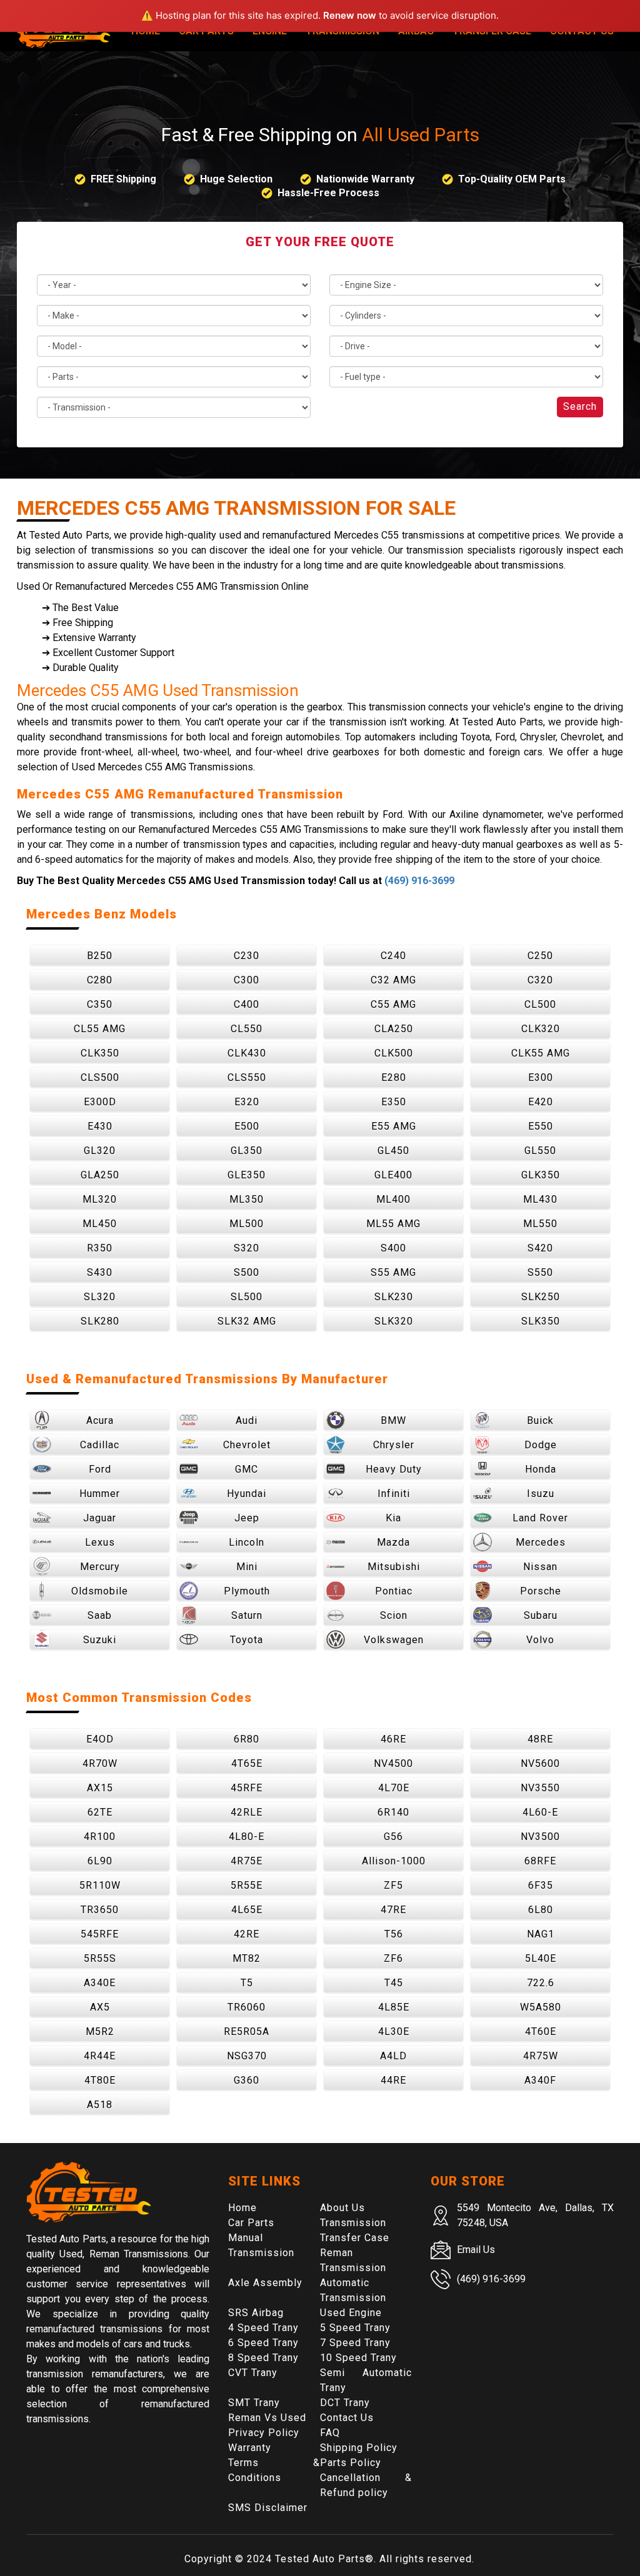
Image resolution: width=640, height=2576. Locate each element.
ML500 (247, 1224)
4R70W (100, 1763)
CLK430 (247, 1053)
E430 (100, 1126)
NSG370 (247, 2056)
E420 (541, 1102)
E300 (541, 1077)
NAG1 (541, 1934)
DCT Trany (345, 2403)
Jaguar (100, 1518)
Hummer (100, 1494)
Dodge (541, 1445)
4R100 (100, 1837)
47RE (393, 1910)
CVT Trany (253, 2373)
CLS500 (100, 1077)
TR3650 (100, 1910)
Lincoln (247, 1542)
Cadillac (100, 1445)
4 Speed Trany (263, 2328)
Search (580, 406)
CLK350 (100, 1053)
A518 (100, 2105)
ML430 (540, 1199)
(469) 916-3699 (419, 881)
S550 (540, 1272)
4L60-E (540, 1812)
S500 (247, 1272)
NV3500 (540, 1837)
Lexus (100, 1542)
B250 (100, 956)
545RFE (100, 1934)
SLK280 (100, 1321)
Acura (100, 1420)
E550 (541, 1126)
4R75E (247, 1861)
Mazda (393, 1542)
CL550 (247, 1029)
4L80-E (247, 1837)
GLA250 (100, 1175)
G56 (393, 1837)
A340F (540, 2080)
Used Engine (351, 2313)
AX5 (100, 2007)
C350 (100, 1004)
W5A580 (541, 2007)
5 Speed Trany (355, 2328)
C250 (540, 956)
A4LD (393, 2056)
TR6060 (247, 2007)
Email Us (476, 2250)
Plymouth (247, 1591)
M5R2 (100, 2031)
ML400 (393, 1199)
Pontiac (394, 1591)
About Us (342, 2208)
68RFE (540, 1861)
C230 (247, 956)
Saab (100, 1615)
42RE (247, 1934)
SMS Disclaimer (268, 2508)
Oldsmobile (100, 1591)
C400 (247, 1004)
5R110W (100, 1885)
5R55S (100, 1958)
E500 (247, 1126)
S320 (247, 1248)
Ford (100, 1469)
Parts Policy (351, 2463)
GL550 (540, 1151)
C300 (247, 980)
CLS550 (247, 1077)
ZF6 (393, 1958)
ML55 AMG (393, 1224)
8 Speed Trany (263, 2358)
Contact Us (347, 2418)
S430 (100, 1272)
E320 (247, 1102)
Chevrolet (247, 1445)
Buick (540, 1420)
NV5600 (540, 1763)
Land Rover (540, 1518)
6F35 (541, 1885)
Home (242, 2208)
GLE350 (247, 1175)
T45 (394, 1983)
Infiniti (394, 1494)
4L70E (394, 1788)
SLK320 (394, 1321)
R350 (100, 1248)
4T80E (100, 2080)
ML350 (247, 1199)
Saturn (247, 1615)
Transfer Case (355, 2238)
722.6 (541, 1983)
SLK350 (541, 1321)
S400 (393, 1248)
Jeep (247, 1518)
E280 (394, 1077)
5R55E (247, 1885)
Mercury (100, 1567)
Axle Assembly (265, 2283)
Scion (394, 1615)
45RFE (247, 1788)
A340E (100, 1983)
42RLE (247, 1812)
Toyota (247, 1640)
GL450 (393, 1151)
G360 (247, 2080)
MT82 (247, 1958)
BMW (393, 1420)
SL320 (100, 1297)
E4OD (100, 1739)
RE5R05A (247, 2031)
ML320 (100, 1199)
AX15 (100, 1788)
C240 (393, 956)
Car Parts (251, 2223)
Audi (247, 1420)
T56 (394, 1934)
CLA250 (394, 1029)
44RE (393, 2080)
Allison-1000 (394, 1861)
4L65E (247, 1910)
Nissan (540, 1567)
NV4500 (393, 1763)
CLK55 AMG (541, 1053)
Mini (247, 1567)
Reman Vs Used (267, 2418)
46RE (393, 1739)
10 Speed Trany (358, 2358)
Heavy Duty (394, 1469)
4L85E (394, 2007)
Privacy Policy (264, 2433)
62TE (100, 1812)
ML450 (100, 1224)
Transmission (353, 2223)
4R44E (100, 2056)
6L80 (541, 1910)
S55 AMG (393, 1272)
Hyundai (247, 1494)
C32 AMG (393, 980)
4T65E (247, 1763)
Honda (541, 1469)
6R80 (247, 1739)
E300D (100, 1102)
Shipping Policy (359, 2448)
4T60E (541, 2031)
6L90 (100, 1861)
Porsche (541, 1591)
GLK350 (541, 1175)
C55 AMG (393, 1004)
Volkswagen (394, 1640)
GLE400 (393, 1175)
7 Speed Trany (355, 2343)
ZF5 (393, 1885)
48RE (540, 1739)
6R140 (393, 1812)
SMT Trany (254, 2403)
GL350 (247, 1151)
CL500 (540, 1004)
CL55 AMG (100, 1029)
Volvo (540, 1640)
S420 (540, 1248)
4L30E (394, 2031)
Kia (393, 1518)
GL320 (100, 1151)
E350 (394, 1102)
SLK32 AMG (247, 1321)
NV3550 (540, 1788)
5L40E (541, 1958)
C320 (540, 980)
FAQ (330, 2433)
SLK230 (394, 1297)
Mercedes (541, 1542)
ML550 (540, 1224)
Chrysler (394, 1445)
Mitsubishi (394, 1567)
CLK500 (394, 1053)
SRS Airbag (256, 2313)
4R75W (541, 2056)
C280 (100, 980)
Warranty (250, 2448)
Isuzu (541, 1494)
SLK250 (541, 1297)
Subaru (541, 1615)
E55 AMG (394, 1126)
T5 (247, 1983)
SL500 (247, 1297)
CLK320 (541, 1029)
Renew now (350, 15)
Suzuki (100, 1640)
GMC (247, 1469)
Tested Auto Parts (320, 2559)
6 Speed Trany (263, 2343)
